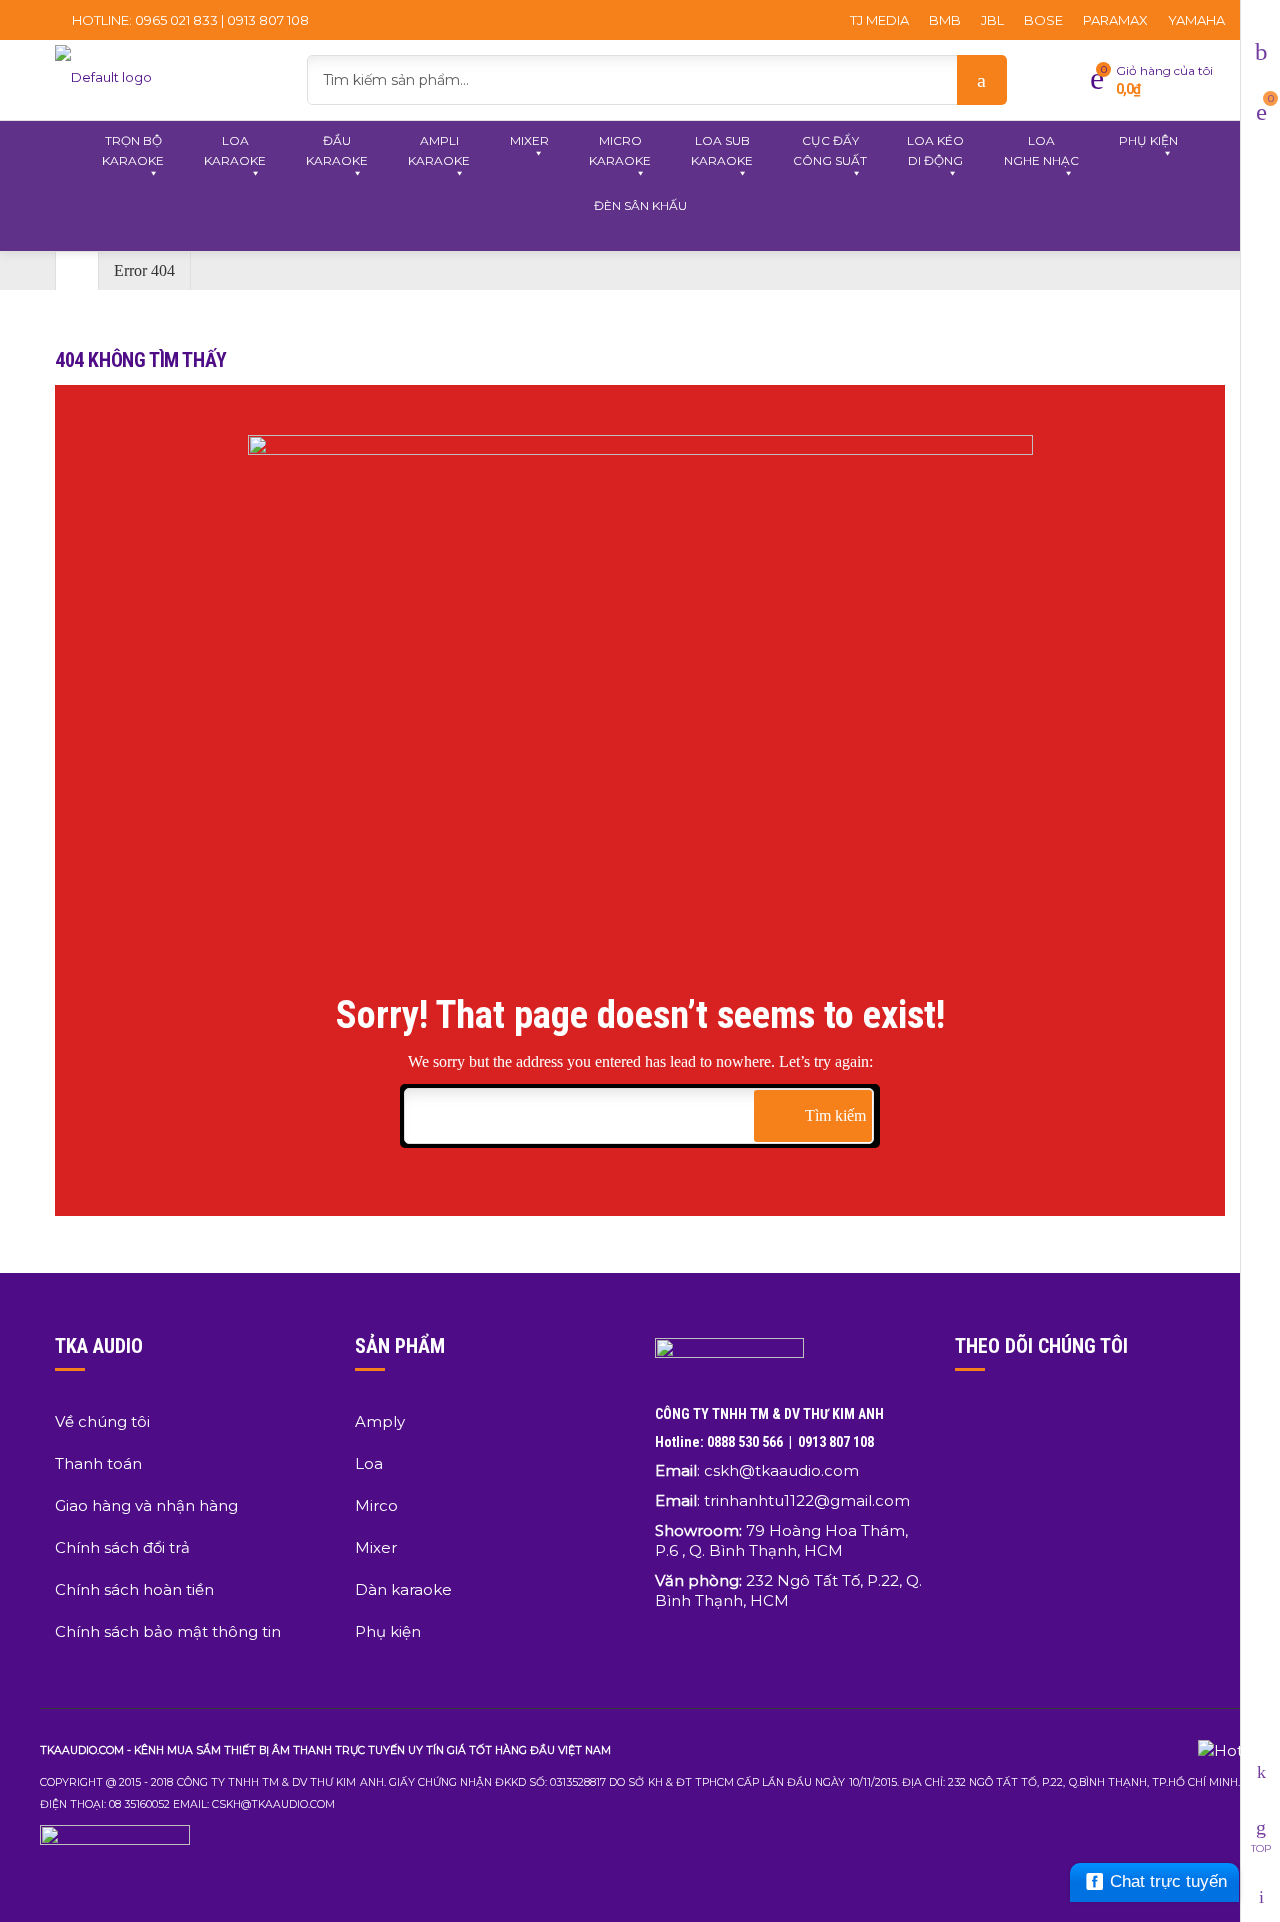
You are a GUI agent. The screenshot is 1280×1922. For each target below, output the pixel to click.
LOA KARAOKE (235, 150)
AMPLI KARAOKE (439, 150)
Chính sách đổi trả (122, 1547)
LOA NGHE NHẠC (1041, 150)
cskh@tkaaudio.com (781, 1470)
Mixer (376, 1547)
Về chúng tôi (102, 1421)
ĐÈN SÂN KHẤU (640, 205)
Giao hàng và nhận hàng (146, 1505)
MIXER (529, 140)
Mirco (376, 1505)
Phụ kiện (388, 1631)
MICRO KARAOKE (620, 150)
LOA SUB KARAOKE (722, 150)
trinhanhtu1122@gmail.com (807, 1500)
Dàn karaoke (403, 1589)
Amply (380, 1421)
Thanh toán (98, 1463)
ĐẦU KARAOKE (337, 150)
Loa (369, 1463)
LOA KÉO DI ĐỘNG (935, 150)
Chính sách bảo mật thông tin (168, 1631)
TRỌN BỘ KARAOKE (133, 150)
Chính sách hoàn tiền (134, 1589)
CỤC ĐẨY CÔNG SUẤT (830, 150)
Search (982, 80)
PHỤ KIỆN (1148, 140)
